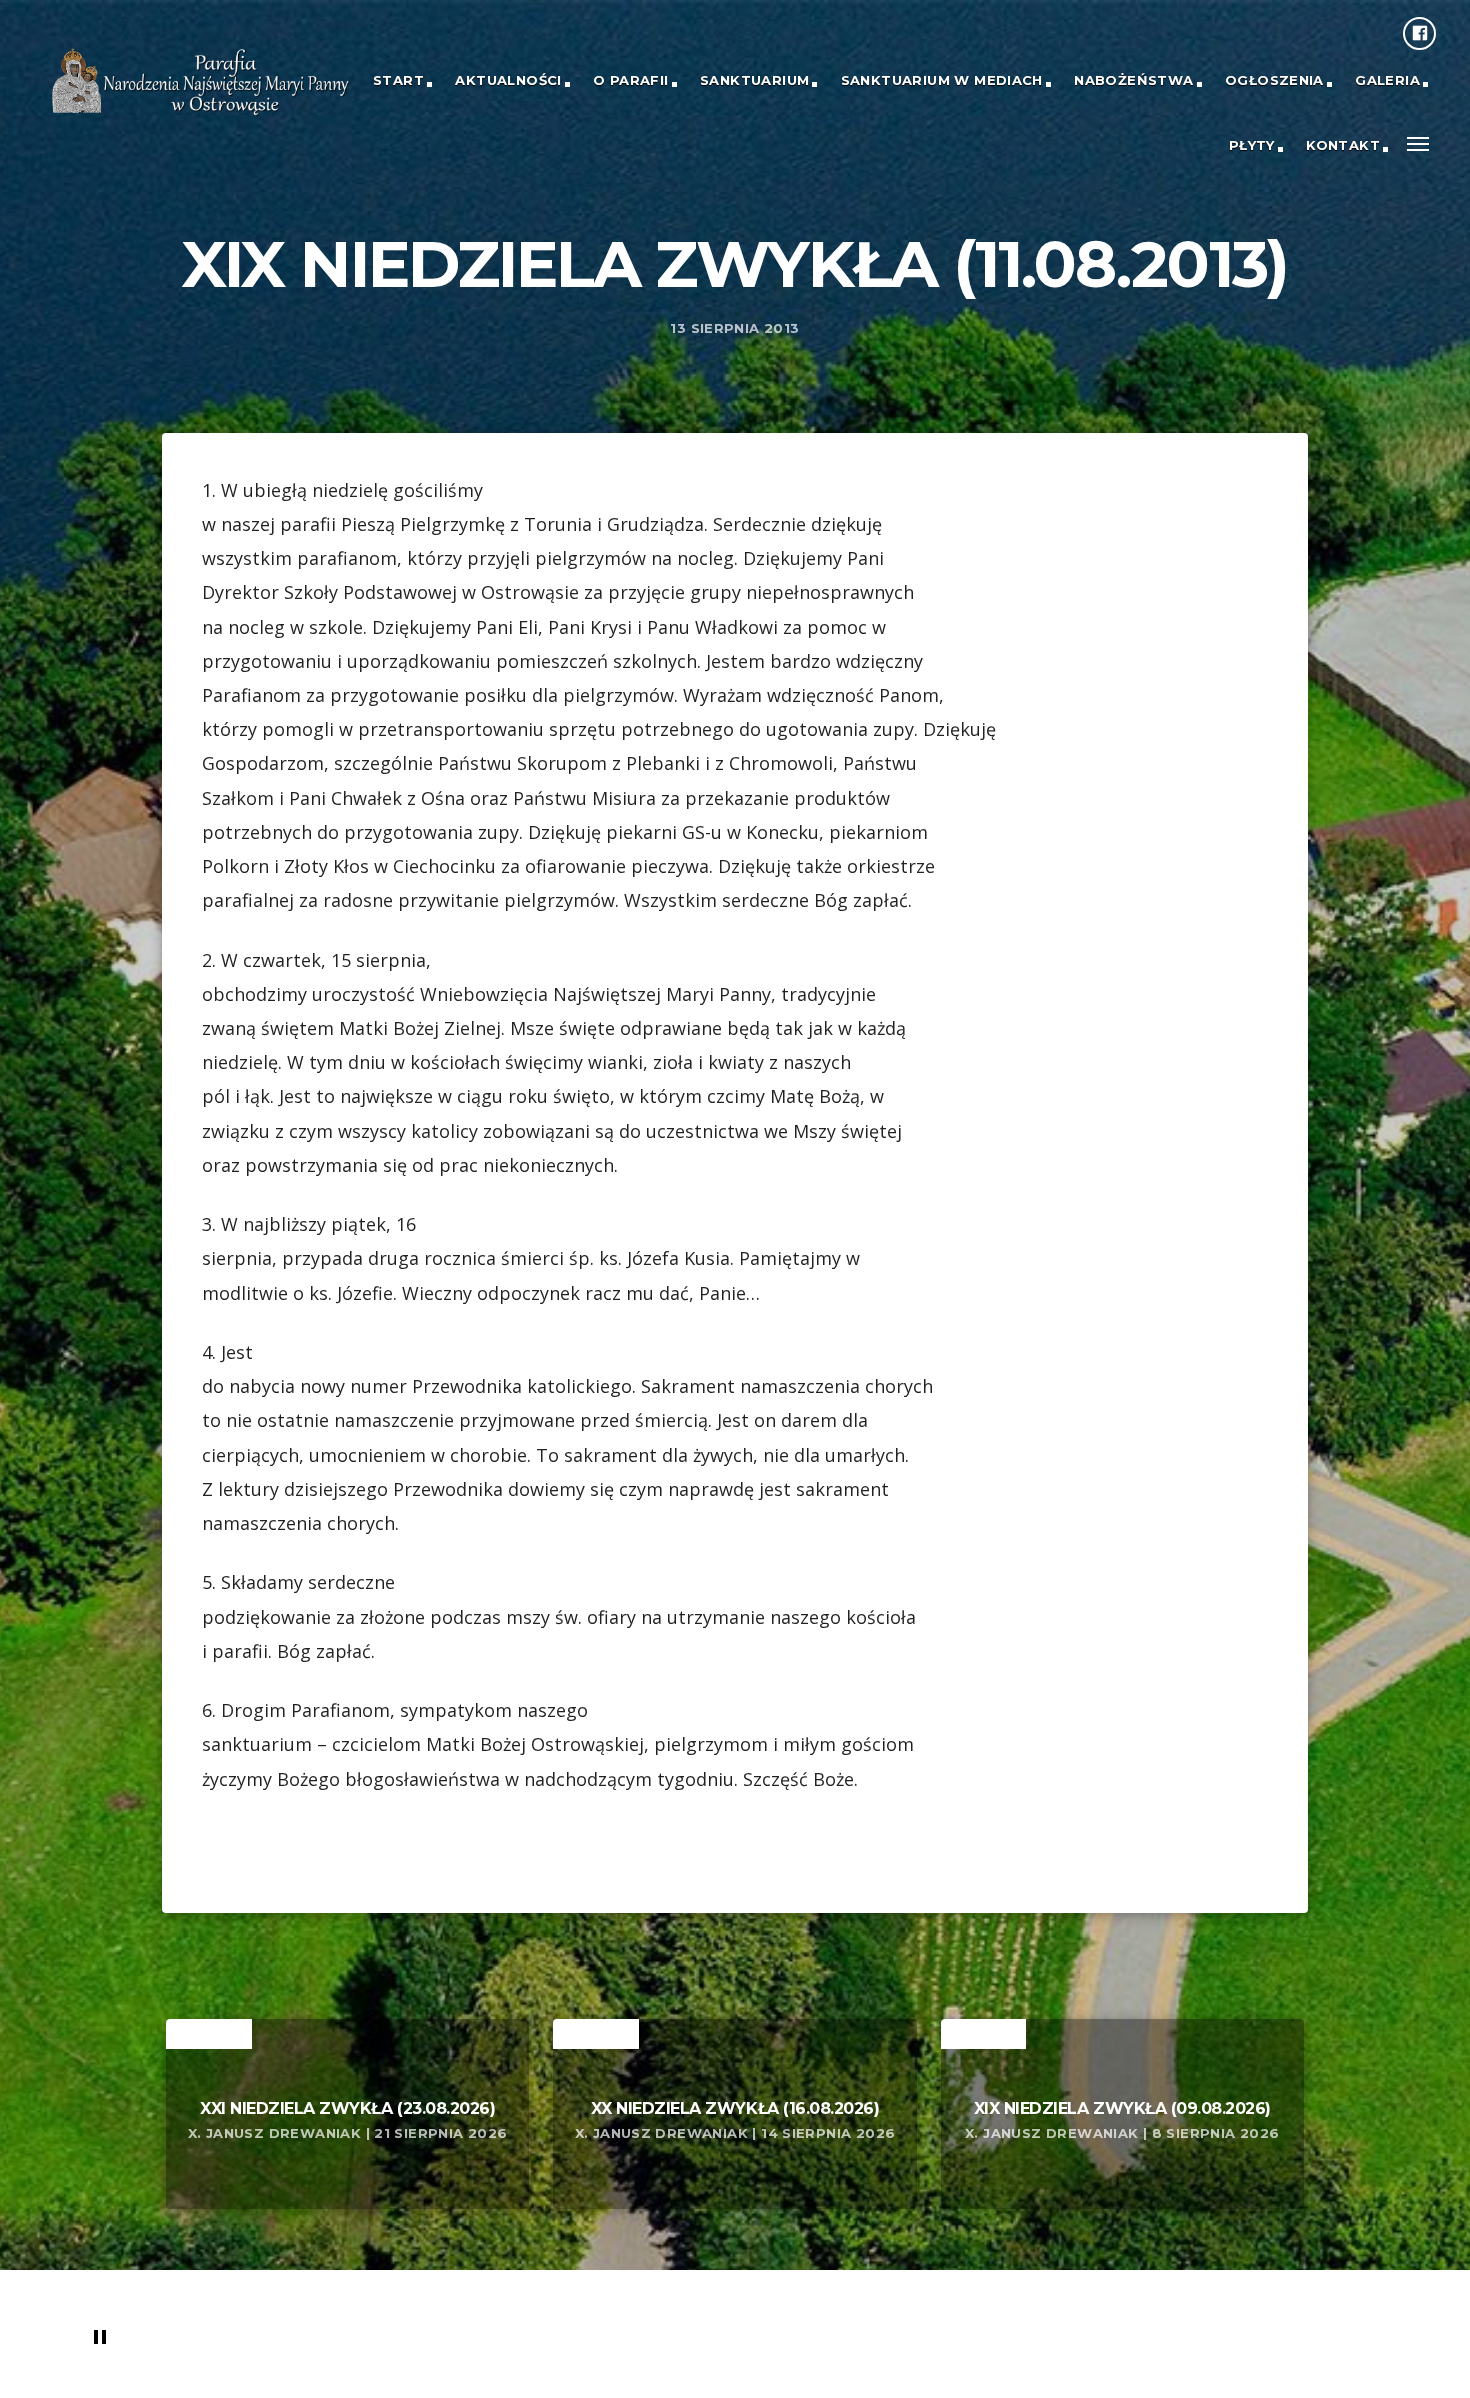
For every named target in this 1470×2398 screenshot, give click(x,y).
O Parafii (631, 80)
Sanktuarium (754, 80)
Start (398, 80)
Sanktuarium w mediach (942, 80)
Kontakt (1343, 145)
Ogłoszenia (1274, 80)
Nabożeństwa (1133, 80)
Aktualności (508, 80)
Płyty (1252, 145)
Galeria (1387, 80)
